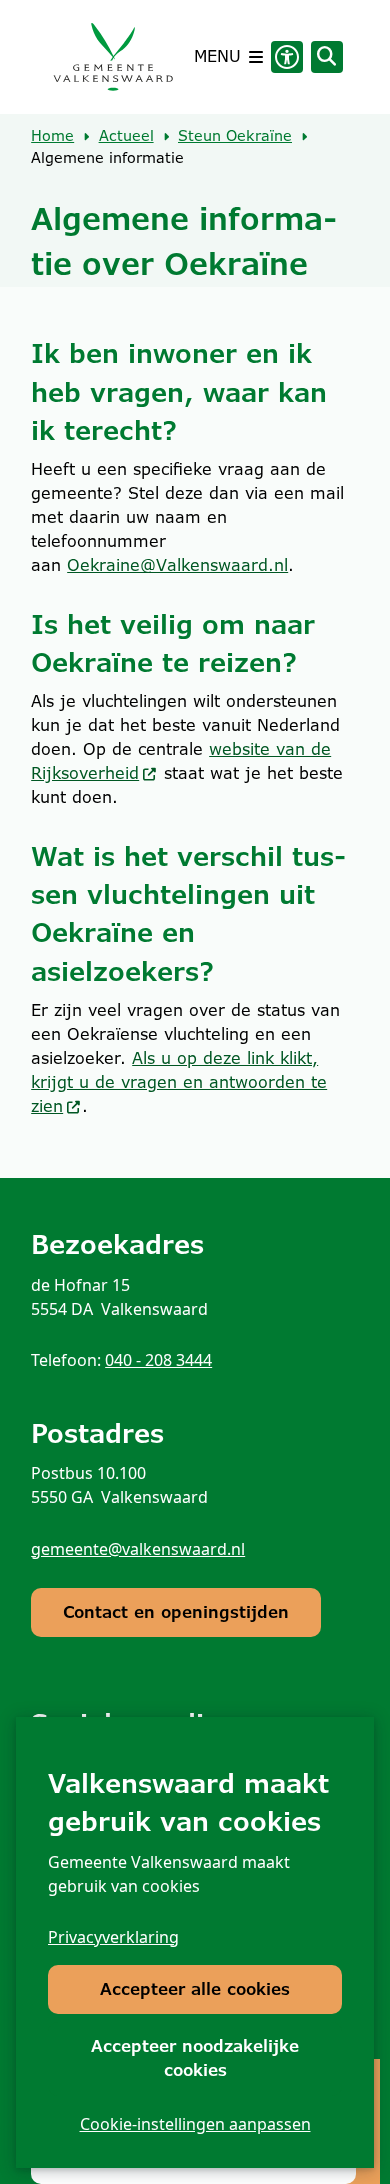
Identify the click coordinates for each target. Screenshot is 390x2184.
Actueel (126, 136)
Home (52, 136)
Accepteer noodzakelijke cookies (195, 2058)
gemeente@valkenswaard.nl (138, 1549)
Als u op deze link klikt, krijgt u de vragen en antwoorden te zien (179, 1082)
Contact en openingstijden (176, 1612)
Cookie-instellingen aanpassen (195, 2124)
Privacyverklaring (113, 1937)
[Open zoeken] (327, 57)
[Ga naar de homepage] (112, 57)
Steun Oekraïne (235, 136)
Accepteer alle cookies (195, 1989)
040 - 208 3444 (158, 1360)
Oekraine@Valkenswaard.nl (177, 565)
